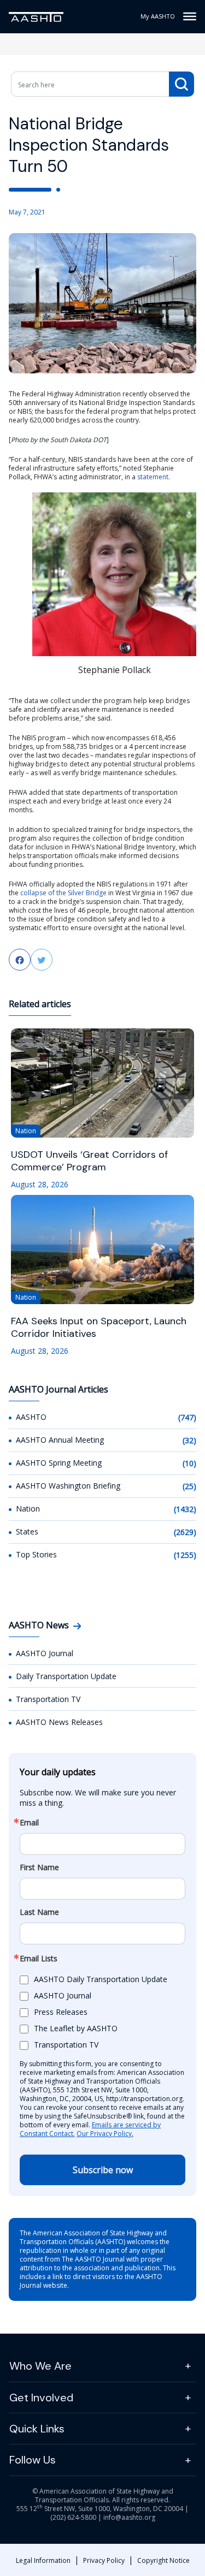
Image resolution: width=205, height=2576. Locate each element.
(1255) (185, 1555)
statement (153, 477)
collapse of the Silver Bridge (63, 893)
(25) (189, 1486)
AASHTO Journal (45, 1653)
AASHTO (31, 1417)
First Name (39, 1867)
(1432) (185, 1509)
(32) (189, 1440)
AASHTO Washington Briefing (68, 1486)
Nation (28, 1509)
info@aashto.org (129, 2517)
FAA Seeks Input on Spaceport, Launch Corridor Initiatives (99, 1328)
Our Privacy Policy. (105, 2134)
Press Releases (61, 2012)
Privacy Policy (104, 2560)
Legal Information (43, 2560)
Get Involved (41, 2397)
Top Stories (36, 1554)
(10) (189, 1463)
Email (29, 1823)
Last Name (39, 1912)
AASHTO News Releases (59, 1722)
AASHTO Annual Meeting (60, 1440)
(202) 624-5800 (73, 2517)
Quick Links (37, 2429)
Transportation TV (48, 1699)
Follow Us (33, 2460)
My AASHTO (158, 16)
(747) (187, 1417)
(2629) (185, 1532)
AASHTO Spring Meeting (59, 1463)
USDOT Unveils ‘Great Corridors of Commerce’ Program (89, 1161)
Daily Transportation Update (66, 1676)
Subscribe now (103, 2170)
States (27, 1531)
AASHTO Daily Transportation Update (101, 1979)
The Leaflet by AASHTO (76, 2028)
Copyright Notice (163, 2560)
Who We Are (40, 2366)
